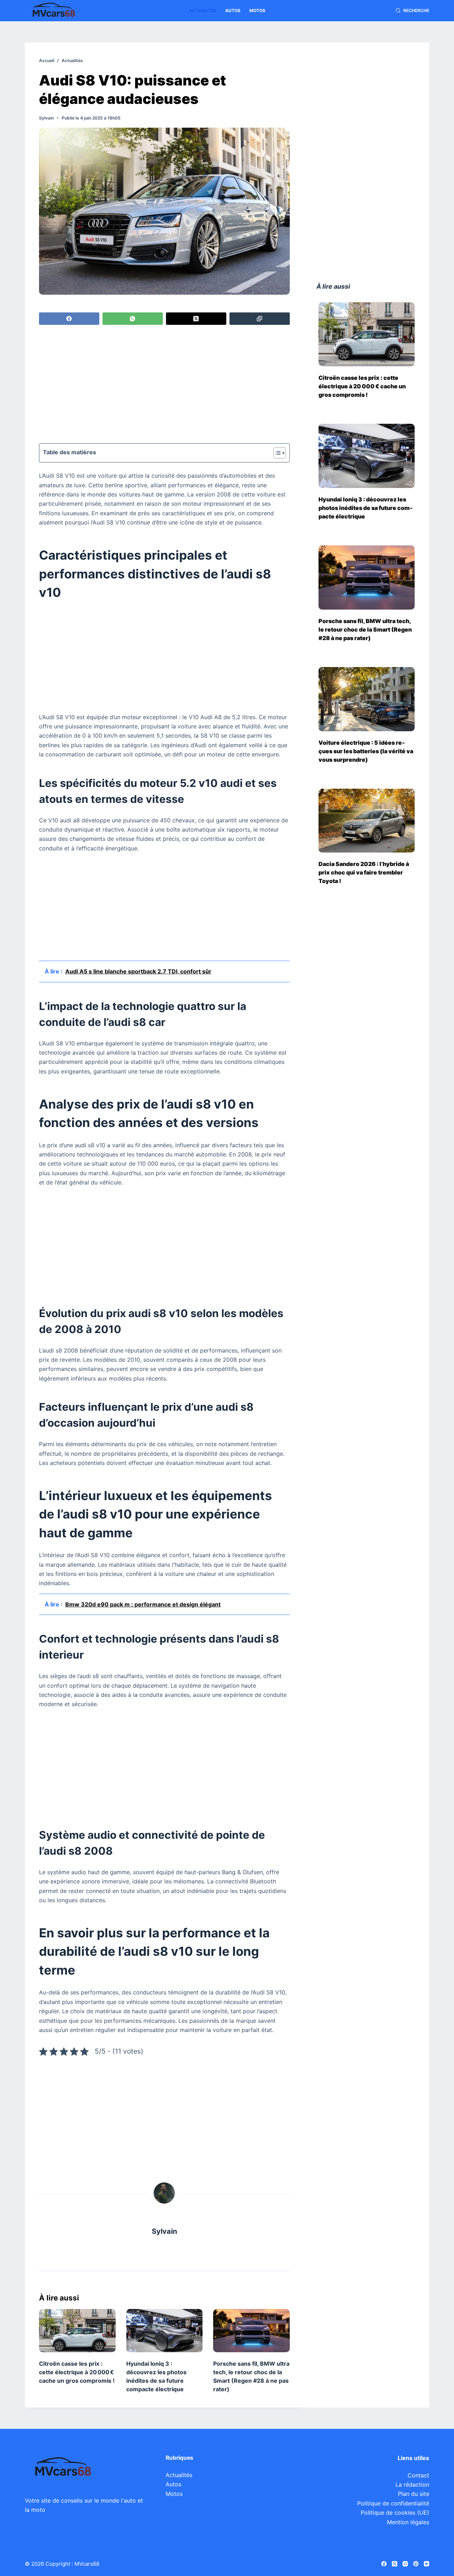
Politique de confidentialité (393, 2503)
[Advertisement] (164, 385)
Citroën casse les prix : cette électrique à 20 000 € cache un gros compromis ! (77, 2372)
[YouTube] (427, 2564)
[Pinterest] (416, 2564)
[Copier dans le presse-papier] (260, 319)
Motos (257, 10)
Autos (233, 10)
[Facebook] (69, 319)
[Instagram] (405, 2564)
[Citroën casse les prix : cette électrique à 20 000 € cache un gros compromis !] (77, 2330)
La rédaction (412, 2485)
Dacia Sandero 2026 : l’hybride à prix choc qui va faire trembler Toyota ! (364, 872)
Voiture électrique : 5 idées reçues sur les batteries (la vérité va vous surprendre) (366, 751)
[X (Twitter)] (196, 319)
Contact (418, 2475)
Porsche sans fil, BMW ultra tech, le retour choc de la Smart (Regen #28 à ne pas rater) (365, 629)
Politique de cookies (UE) (395, 2513)
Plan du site (414, 2494)
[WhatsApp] (133, 319)
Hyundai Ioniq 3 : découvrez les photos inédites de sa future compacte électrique (366, 508)
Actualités (203, 10)
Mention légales (408, 2522)
